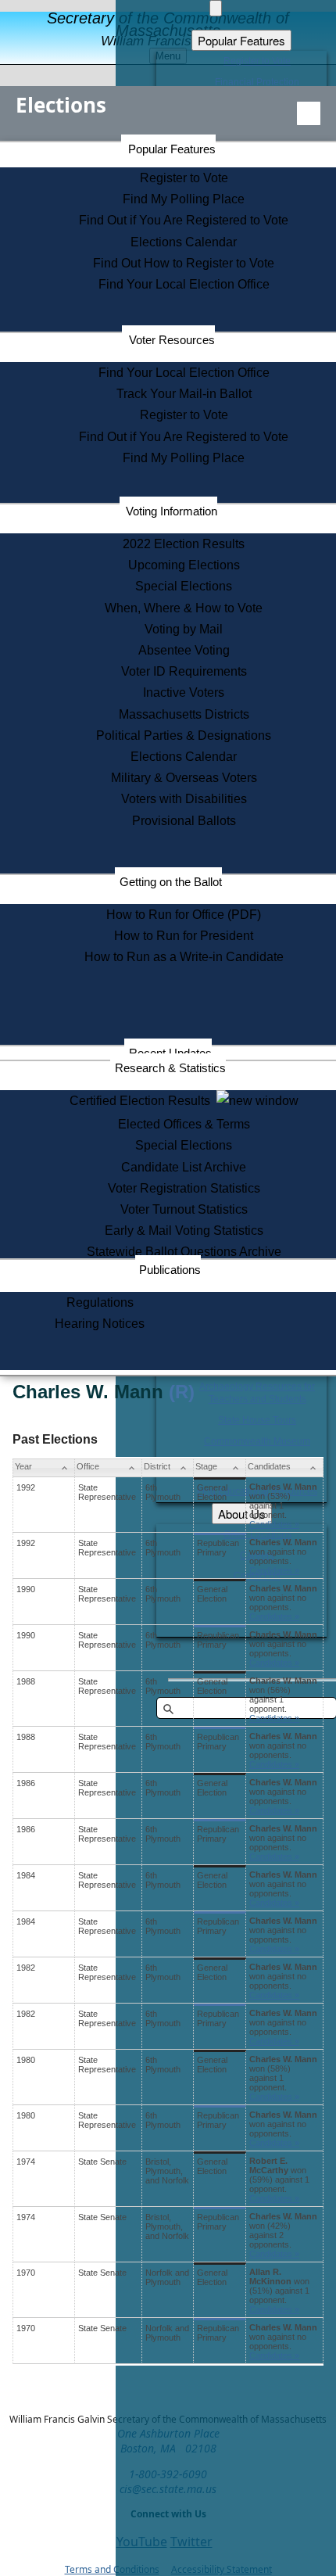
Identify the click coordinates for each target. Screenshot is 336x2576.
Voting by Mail (184, 629)
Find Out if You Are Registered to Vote (184, 220)
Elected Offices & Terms (184, 1124)
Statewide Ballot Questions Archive (184, 1252)
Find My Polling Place (184, 199)
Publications (170, 1270)
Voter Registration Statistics (184, 1188)
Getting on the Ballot (171, 882)
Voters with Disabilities (184, 799)
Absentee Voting (184, 650)
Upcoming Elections (184, 565)
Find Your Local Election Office (184, 284)
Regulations (100, 1302)
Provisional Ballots (184, 821)
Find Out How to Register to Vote (184, 263)
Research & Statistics (170, 1068)
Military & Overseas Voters (184, 778)
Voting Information (172, 511)
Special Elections (184, 586)
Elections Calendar (184, 242)
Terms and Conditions (112, 2569)
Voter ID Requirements (184, 671)
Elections (61, 105)
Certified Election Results (143, 1101)
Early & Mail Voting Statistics (184, 1231)
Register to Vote (184, 178)
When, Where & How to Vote (184, 608)
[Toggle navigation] (309, 113)
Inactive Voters (184, 692)
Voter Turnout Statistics (184, 1209)
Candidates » (274, 1524)
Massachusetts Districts (184, 714)
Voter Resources (172, 340)
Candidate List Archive (184, 1167)
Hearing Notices (100, 1324)
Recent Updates (170, 1053)
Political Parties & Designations (184, 735)
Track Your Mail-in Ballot (184, 394)
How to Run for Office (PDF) (184, 915)
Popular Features (172, 149)
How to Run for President (184, 936)
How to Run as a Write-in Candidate (184, 957)
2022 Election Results (184, 544)
